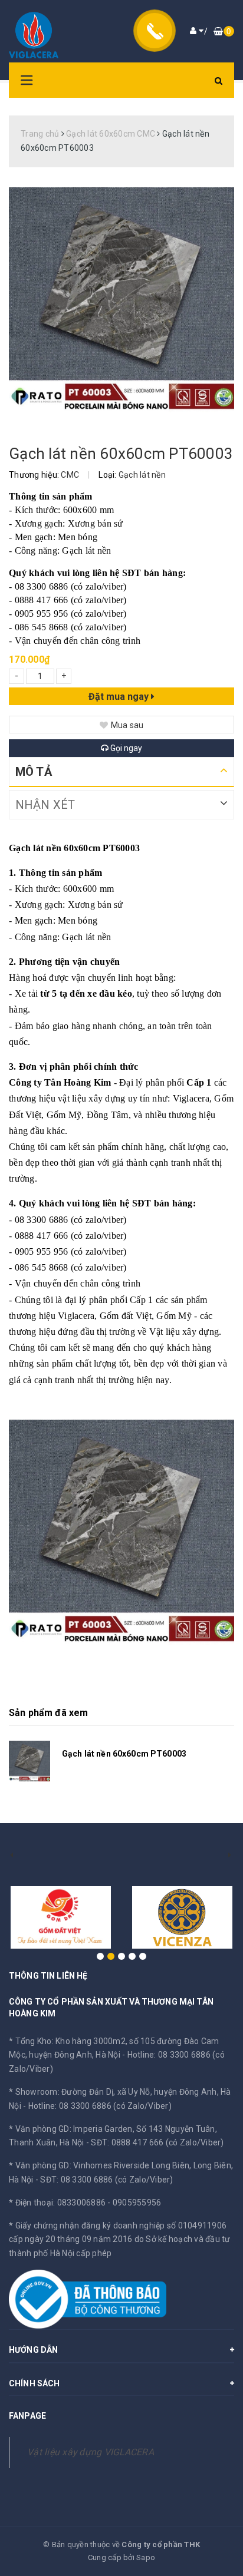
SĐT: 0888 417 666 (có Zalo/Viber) (157, 2142)
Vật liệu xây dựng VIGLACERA (91, 2452)
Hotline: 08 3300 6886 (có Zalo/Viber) (100, 2106)
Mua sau (127, 725)
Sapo (146, 2557)
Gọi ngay (125, 748)
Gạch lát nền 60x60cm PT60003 (124, 1754)
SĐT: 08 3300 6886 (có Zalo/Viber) (106, 2180)
